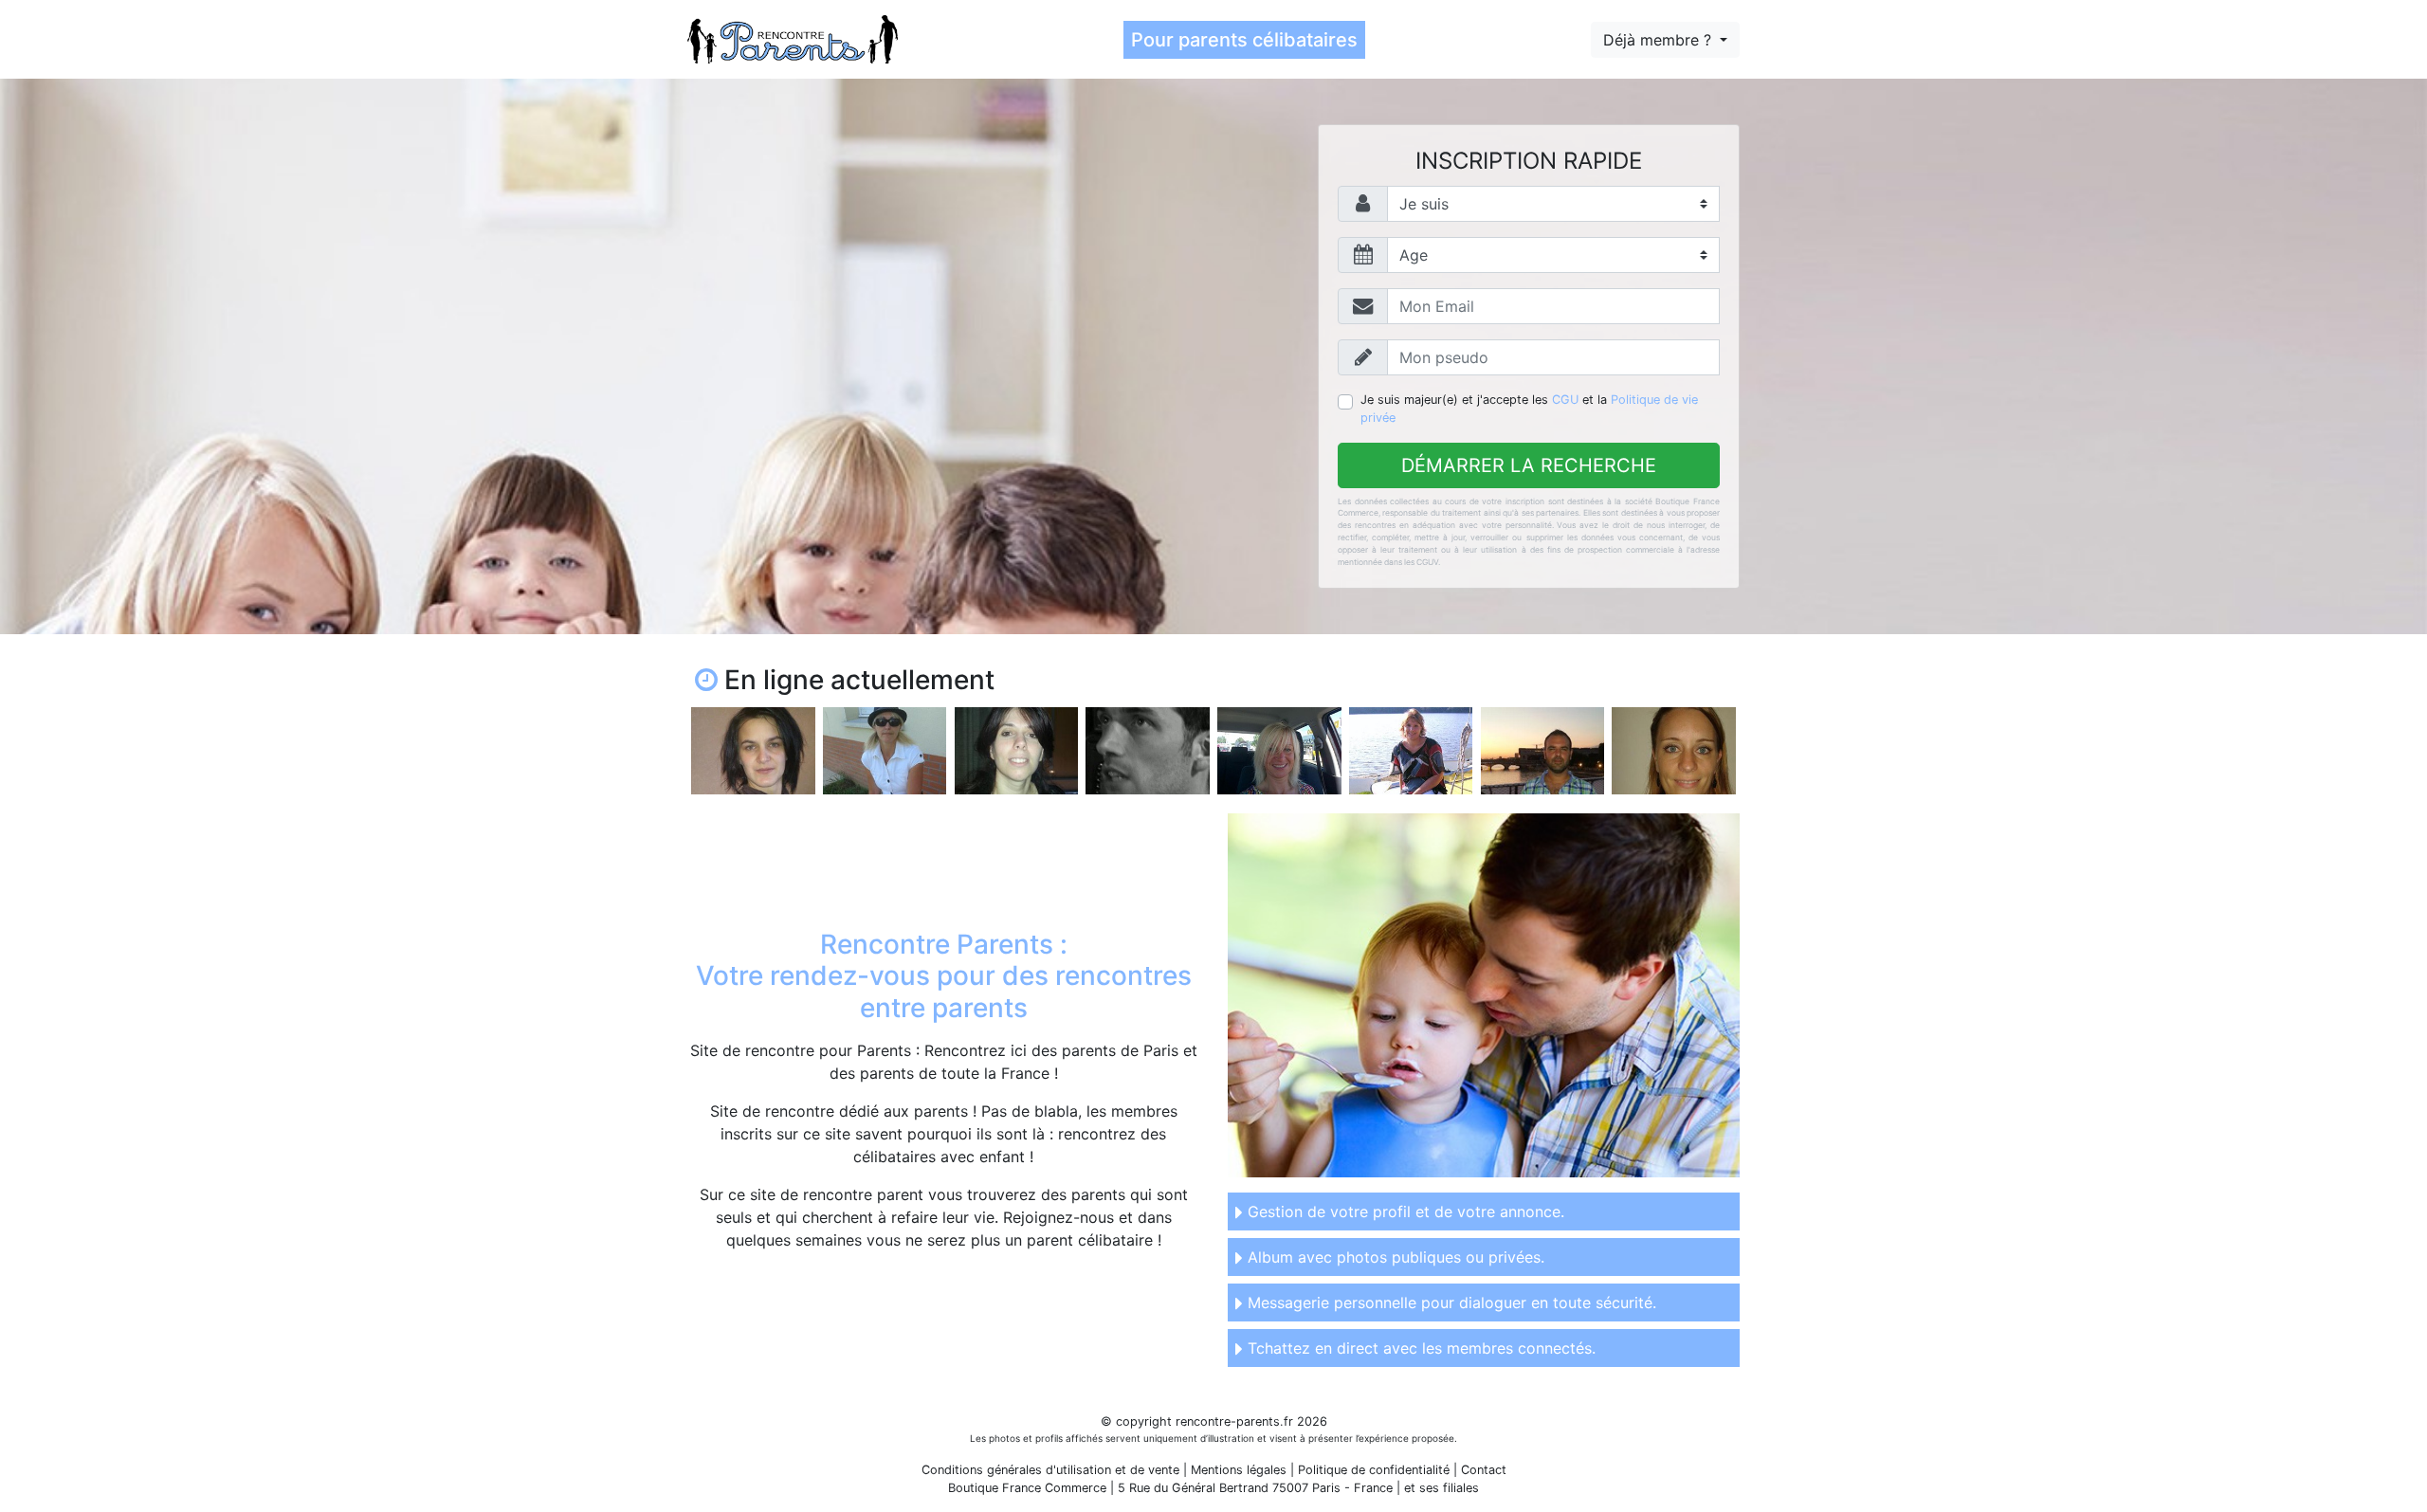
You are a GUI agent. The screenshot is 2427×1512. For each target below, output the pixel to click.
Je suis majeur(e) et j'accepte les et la (1529, 409)
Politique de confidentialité (1374, 1470)
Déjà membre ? (1660, 40)
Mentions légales (1239, 1470)
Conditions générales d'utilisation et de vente (1050, 1470)
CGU (1565, 400)
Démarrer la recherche (1529, 465)
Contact (1484, 1470)
